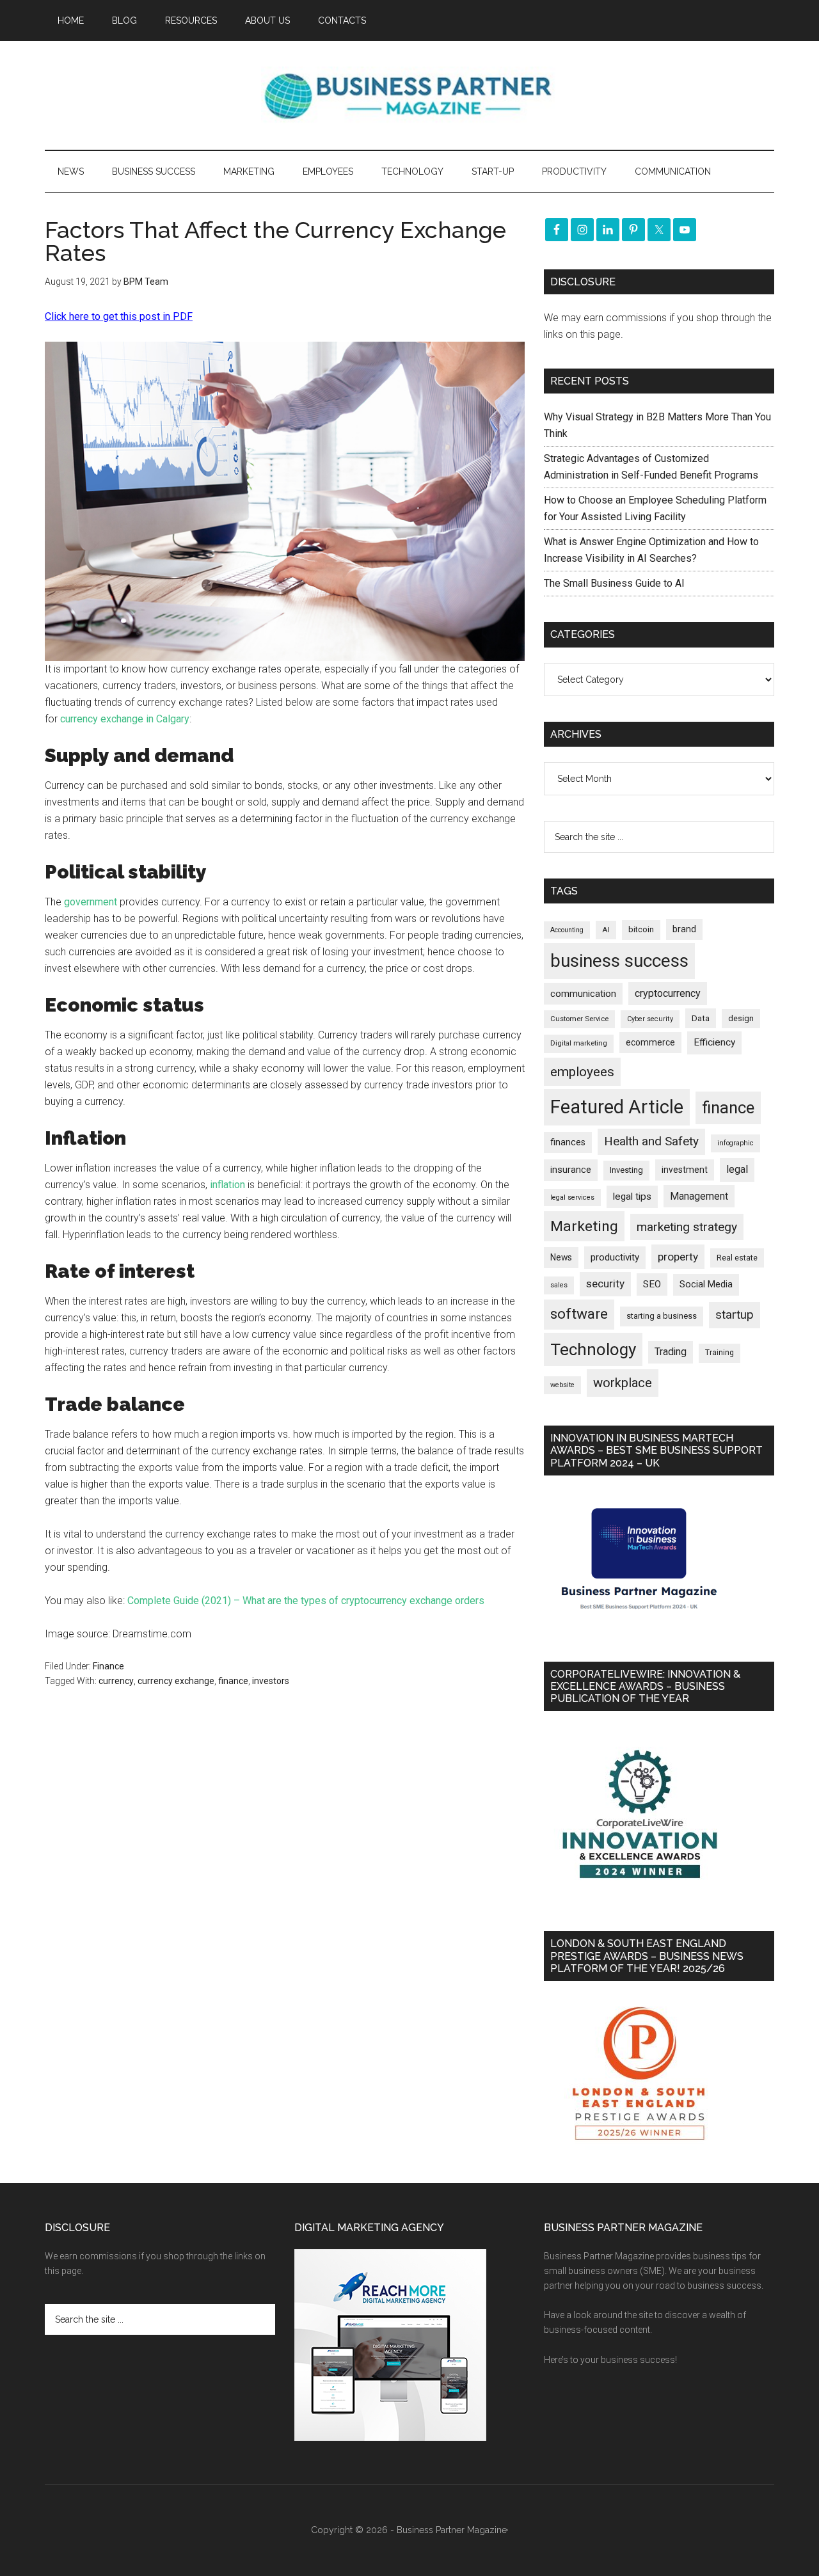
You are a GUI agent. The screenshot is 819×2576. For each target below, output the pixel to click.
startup (735, 1315)
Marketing (584, 1226)
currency (116, 1681)
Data (701, 1018)
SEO (652, 1284)
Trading (671, 1352)
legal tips (632, 1197)
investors (271, 1681)
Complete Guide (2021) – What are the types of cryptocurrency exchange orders (306, 1601)
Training (720, 1353)
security (605, 1284)
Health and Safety (651, 1141)
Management (699, 1196)
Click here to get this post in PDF (119, 316)
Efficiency (714, 1042)
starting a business (662, 1316)
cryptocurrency (668, 993)
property (678, 1257)
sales (559, 1285)
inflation (227, 1185)
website (562, 1385)
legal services (572, 1197)
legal (737, 1169)
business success (619, 961)
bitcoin (641, 929)
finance (233, 1681)
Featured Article (617, 1107)
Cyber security (650, 1019)
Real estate (737, 1258)
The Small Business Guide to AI (614, 583)
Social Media (706, 1284)
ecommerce (650, 1042)
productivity (615, 1257)
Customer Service (579, 1019)
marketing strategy (687, 1227)
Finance (108, 1666)
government (91, 902)
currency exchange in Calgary (125, 719)
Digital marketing (579, 1043)
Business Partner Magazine (409, 95)
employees (582, 1071)
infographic (736, 1143)
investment (685, 1170)
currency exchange (176, 1681)
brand (684, 929)
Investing (626, 1170)
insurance (571, 1170)
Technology (593, 1349)
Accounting (567, 930)
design (741, 1018)
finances (568, 1142)
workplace (623, 1383)
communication (583, 994)
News (561, 1257)
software (579, 1314)
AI (606, 930)
